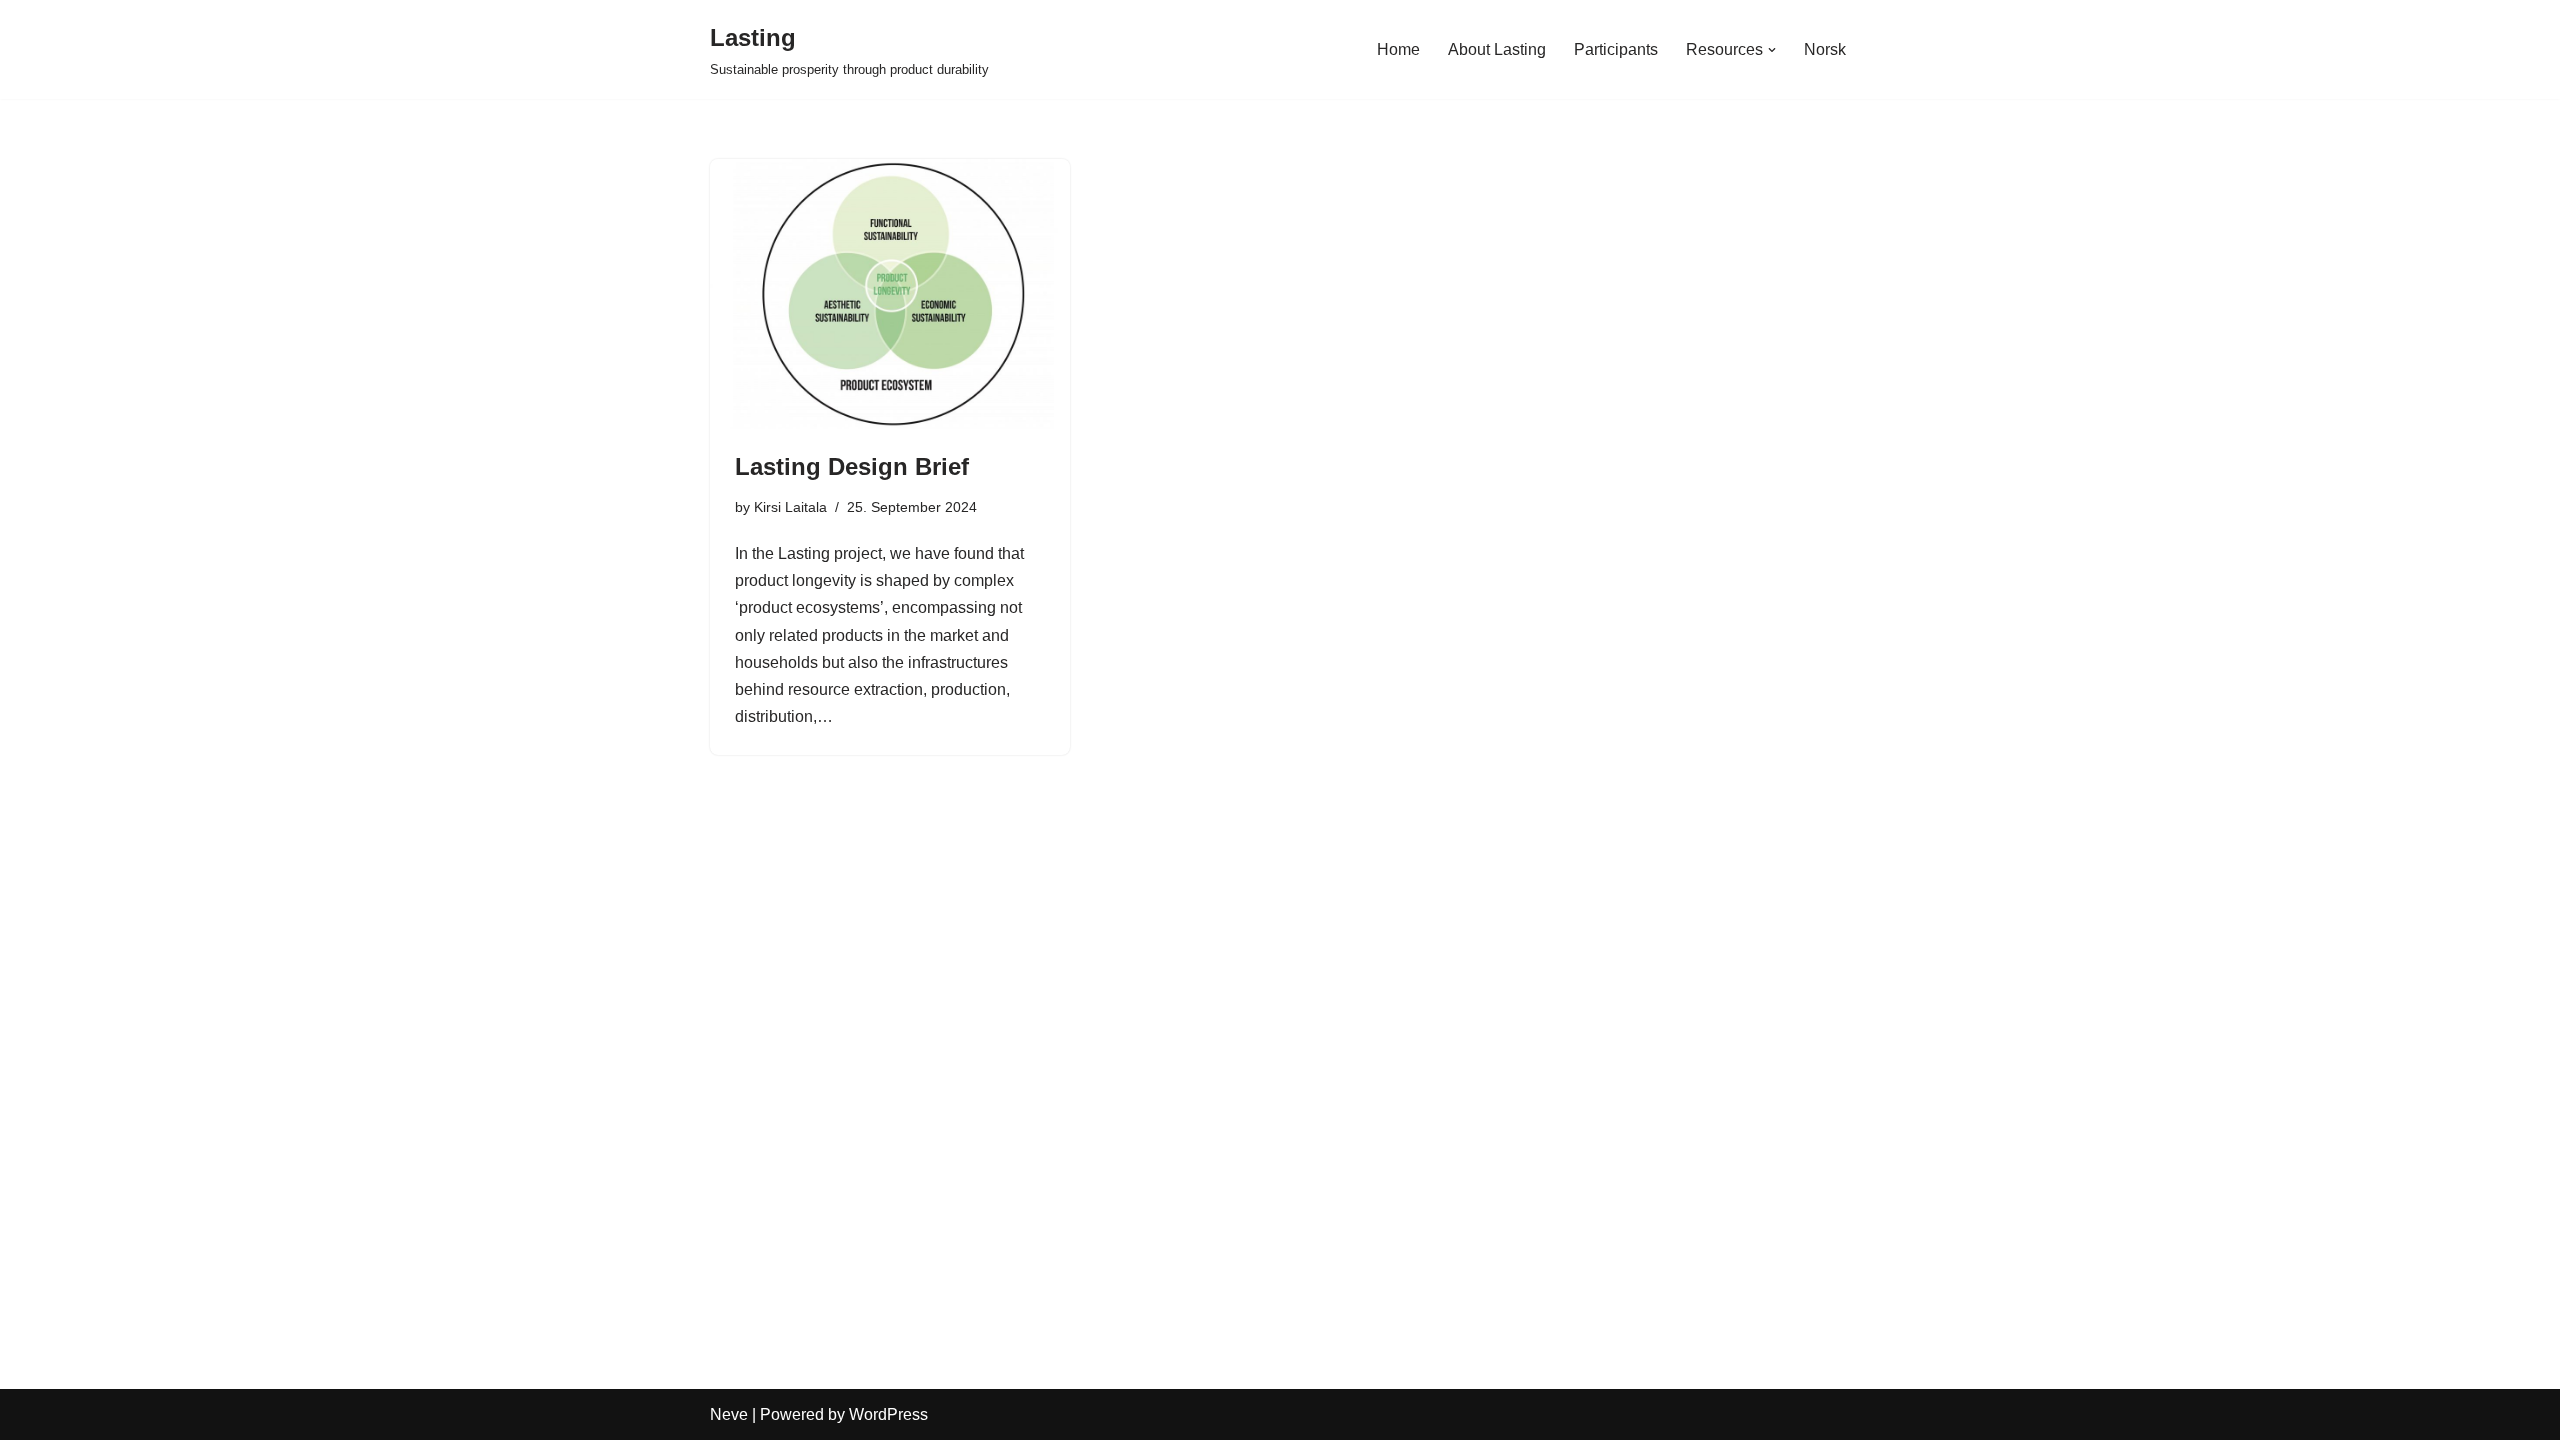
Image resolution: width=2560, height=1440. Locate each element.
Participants (1616, 49)
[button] (1772, 50)
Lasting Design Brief (852, 466)
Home (1398, 49)
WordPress (888, 1414)
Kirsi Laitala (790, 507)
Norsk (1825, 49)
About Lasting (1497, 49)
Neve (729, 1414)
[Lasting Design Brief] (890, 294)
